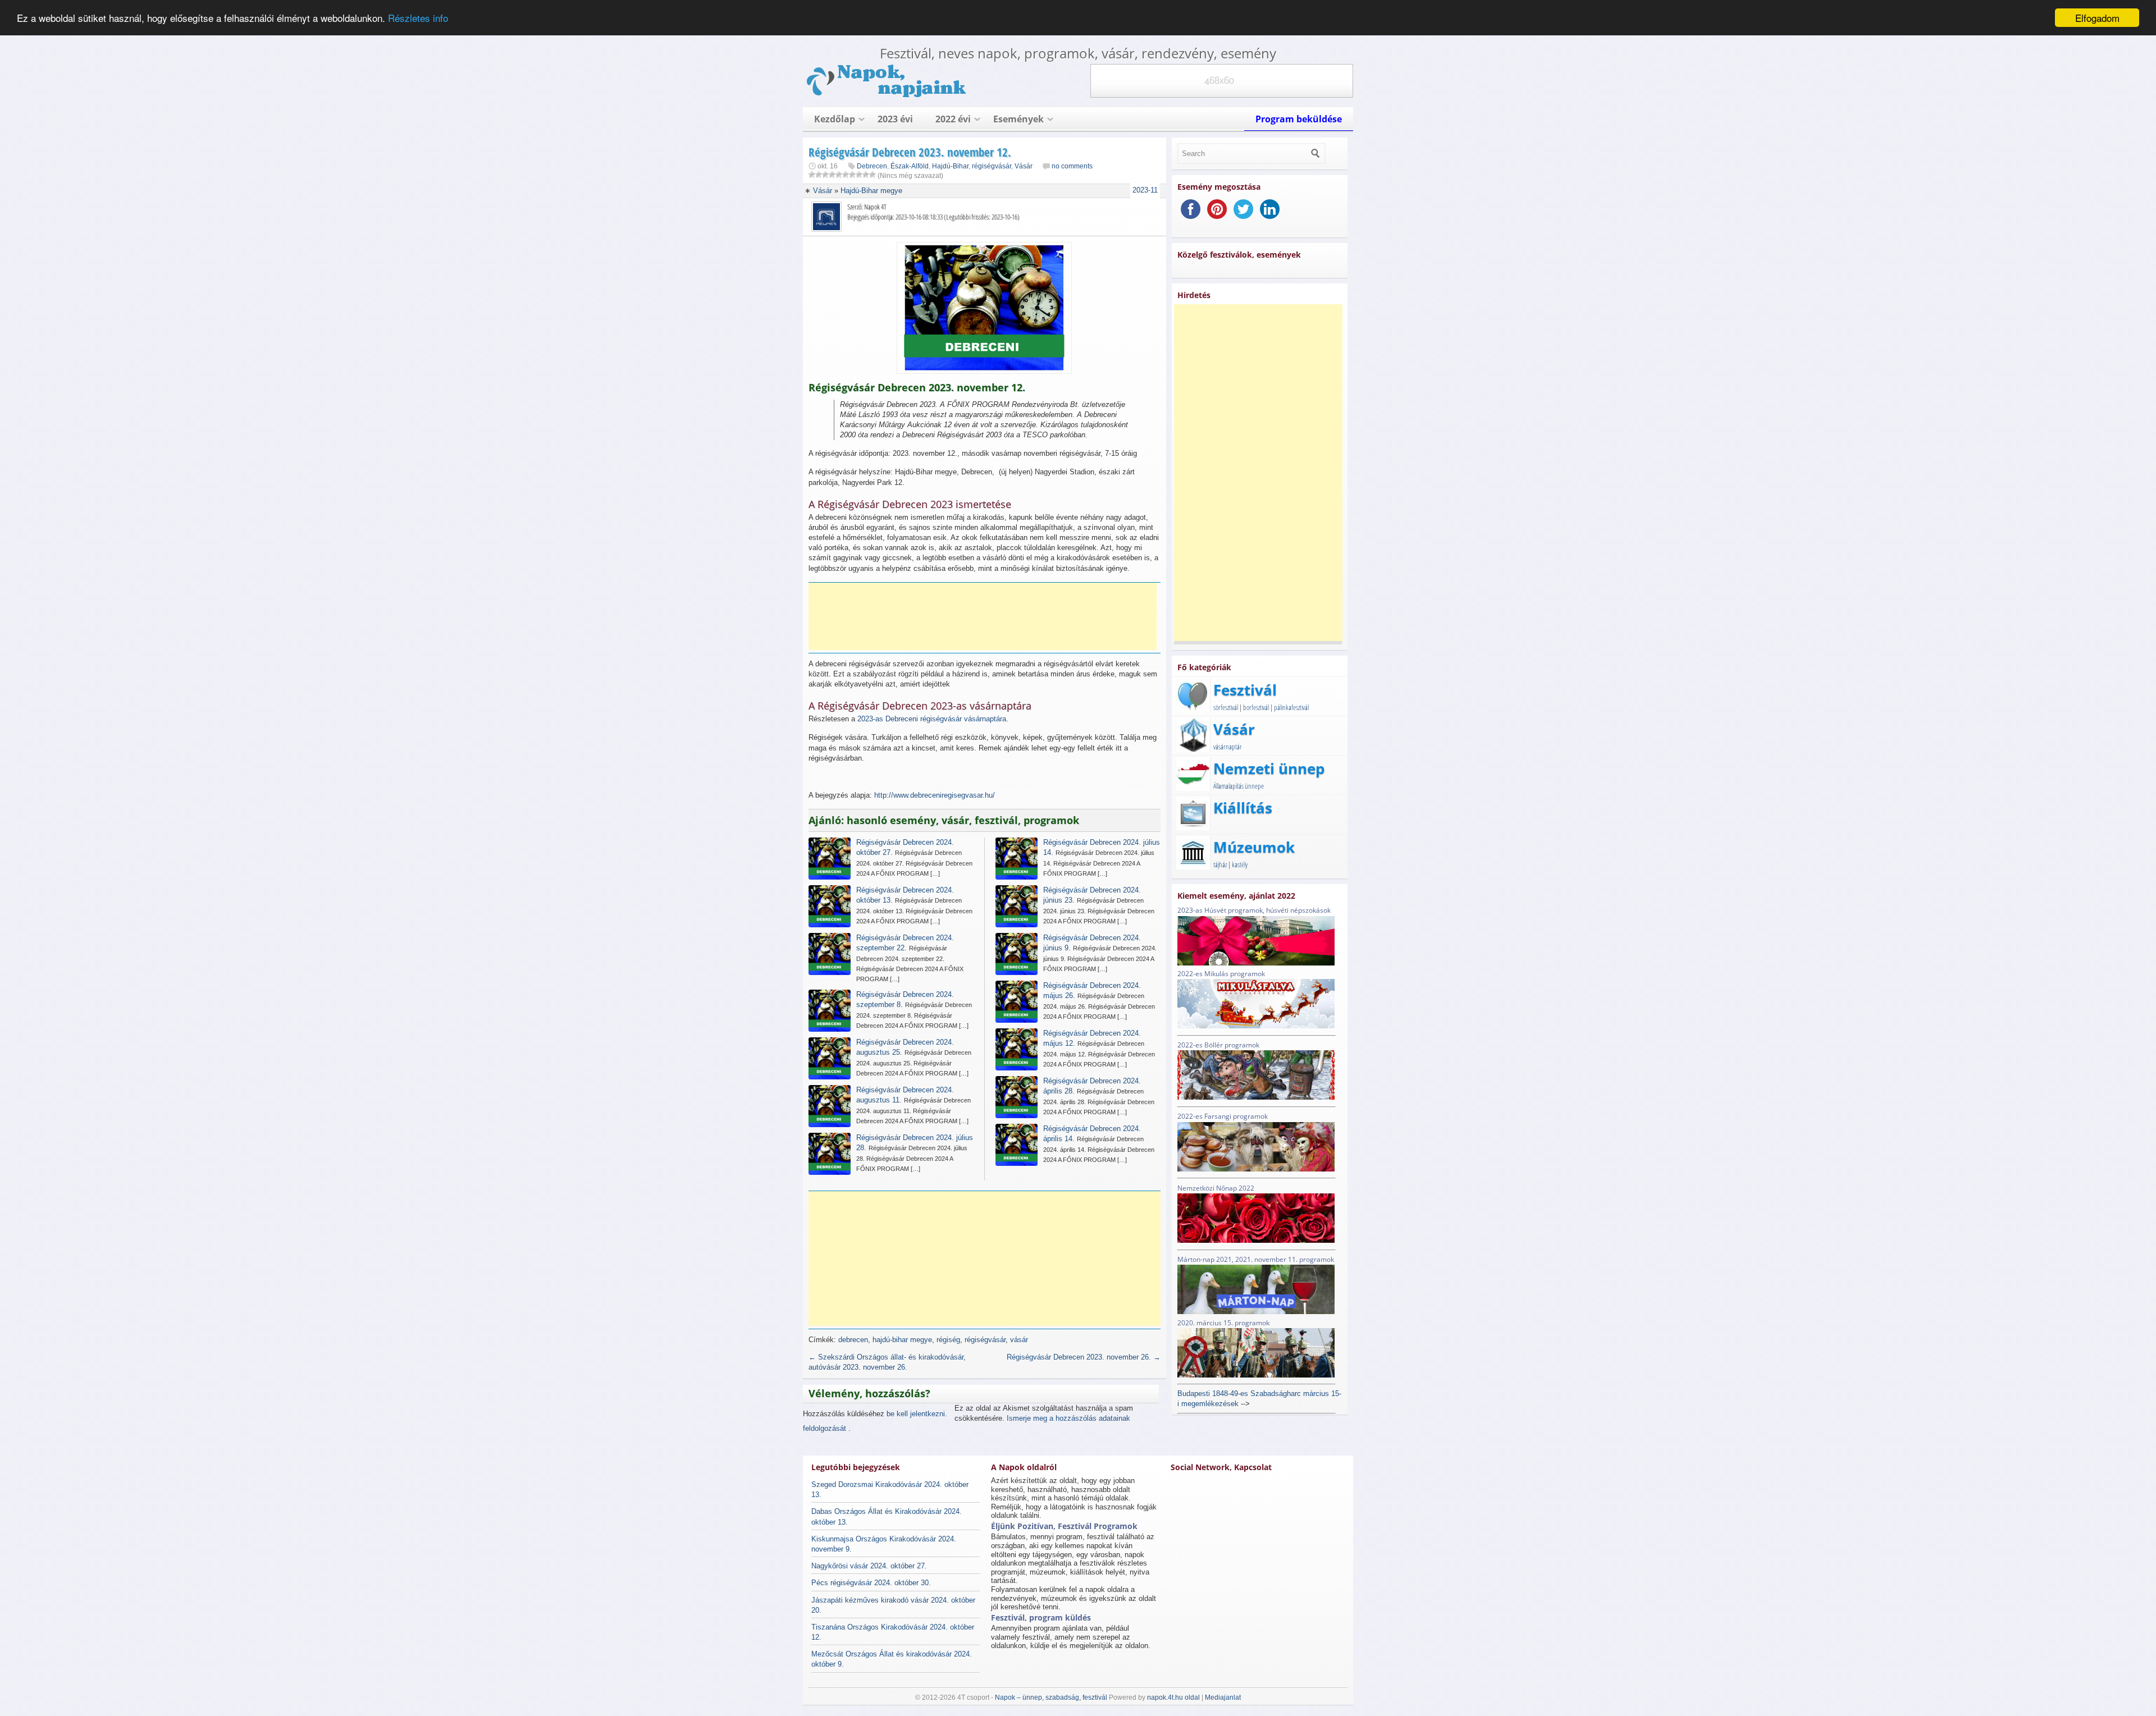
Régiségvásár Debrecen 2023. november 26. (1084, 1357)
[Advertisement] (983, 616)
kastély (1240, 864)
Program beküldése (1299, 119)
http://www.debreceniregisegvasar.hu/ (935, 795)
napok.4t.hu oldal (1173, 1697)
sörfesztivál (1226, 707)
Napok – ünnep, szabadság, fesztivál (1051, 1697)
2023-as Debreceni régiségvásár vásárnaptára (932, 719)
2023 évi (895, 119)
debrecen (853, 1340)
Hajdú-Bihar (950, 166)
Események (1018, 119)
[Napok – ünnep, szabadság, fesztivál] (887, 95)
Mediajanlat (1223, 1697)
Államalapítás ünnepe (1239, 786)
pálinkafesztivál (1291, 707)
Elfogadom (2097, 18)
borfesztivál (1256, 707)
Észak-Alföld (910, 166)
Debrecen (872, 166)
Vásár (1024, 166)
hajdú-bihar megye (902, 1340)
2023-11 (1145, 190)
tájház (1220, 864)
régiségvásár (992, 166)
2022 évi (953, 119)
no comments (1072, 166)
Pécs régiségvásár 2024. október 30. (871, 1583)
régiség (948, 1340)
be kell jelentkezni (916, 1414)
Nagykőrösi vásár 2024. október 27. (869, 1566)
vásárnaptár (1228, 747)
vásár (1019, 1340)
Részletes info (418, 18)
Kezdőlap (835, 119)
